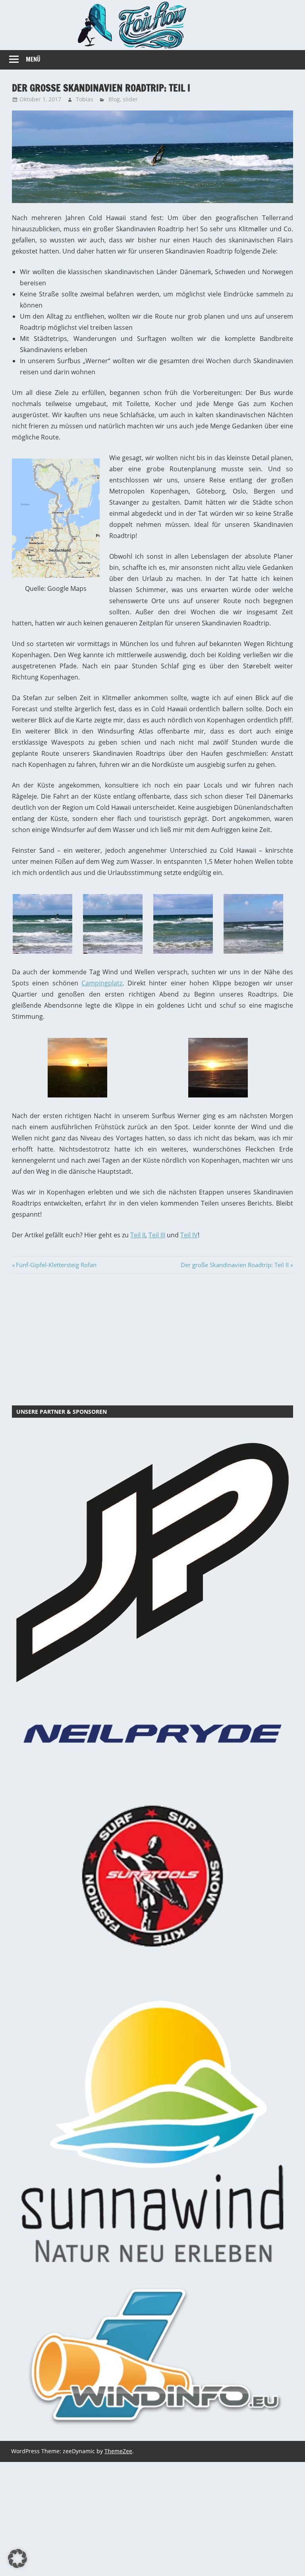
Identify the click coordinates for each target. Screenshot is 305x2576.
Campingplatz (102, 983)
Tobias (85, 99)
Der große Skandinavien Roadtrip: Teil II (235, 1265)
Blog (114, 99)
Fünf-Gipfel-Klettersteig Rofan (56, 1265)
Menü (33, 59)
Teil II (138, 1235)
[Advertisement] (152, 1338)
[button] (17, 2559)
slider (130, 99)
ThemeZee (118, 2451)
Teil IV (189, 1235)
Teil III (157, 1235)
